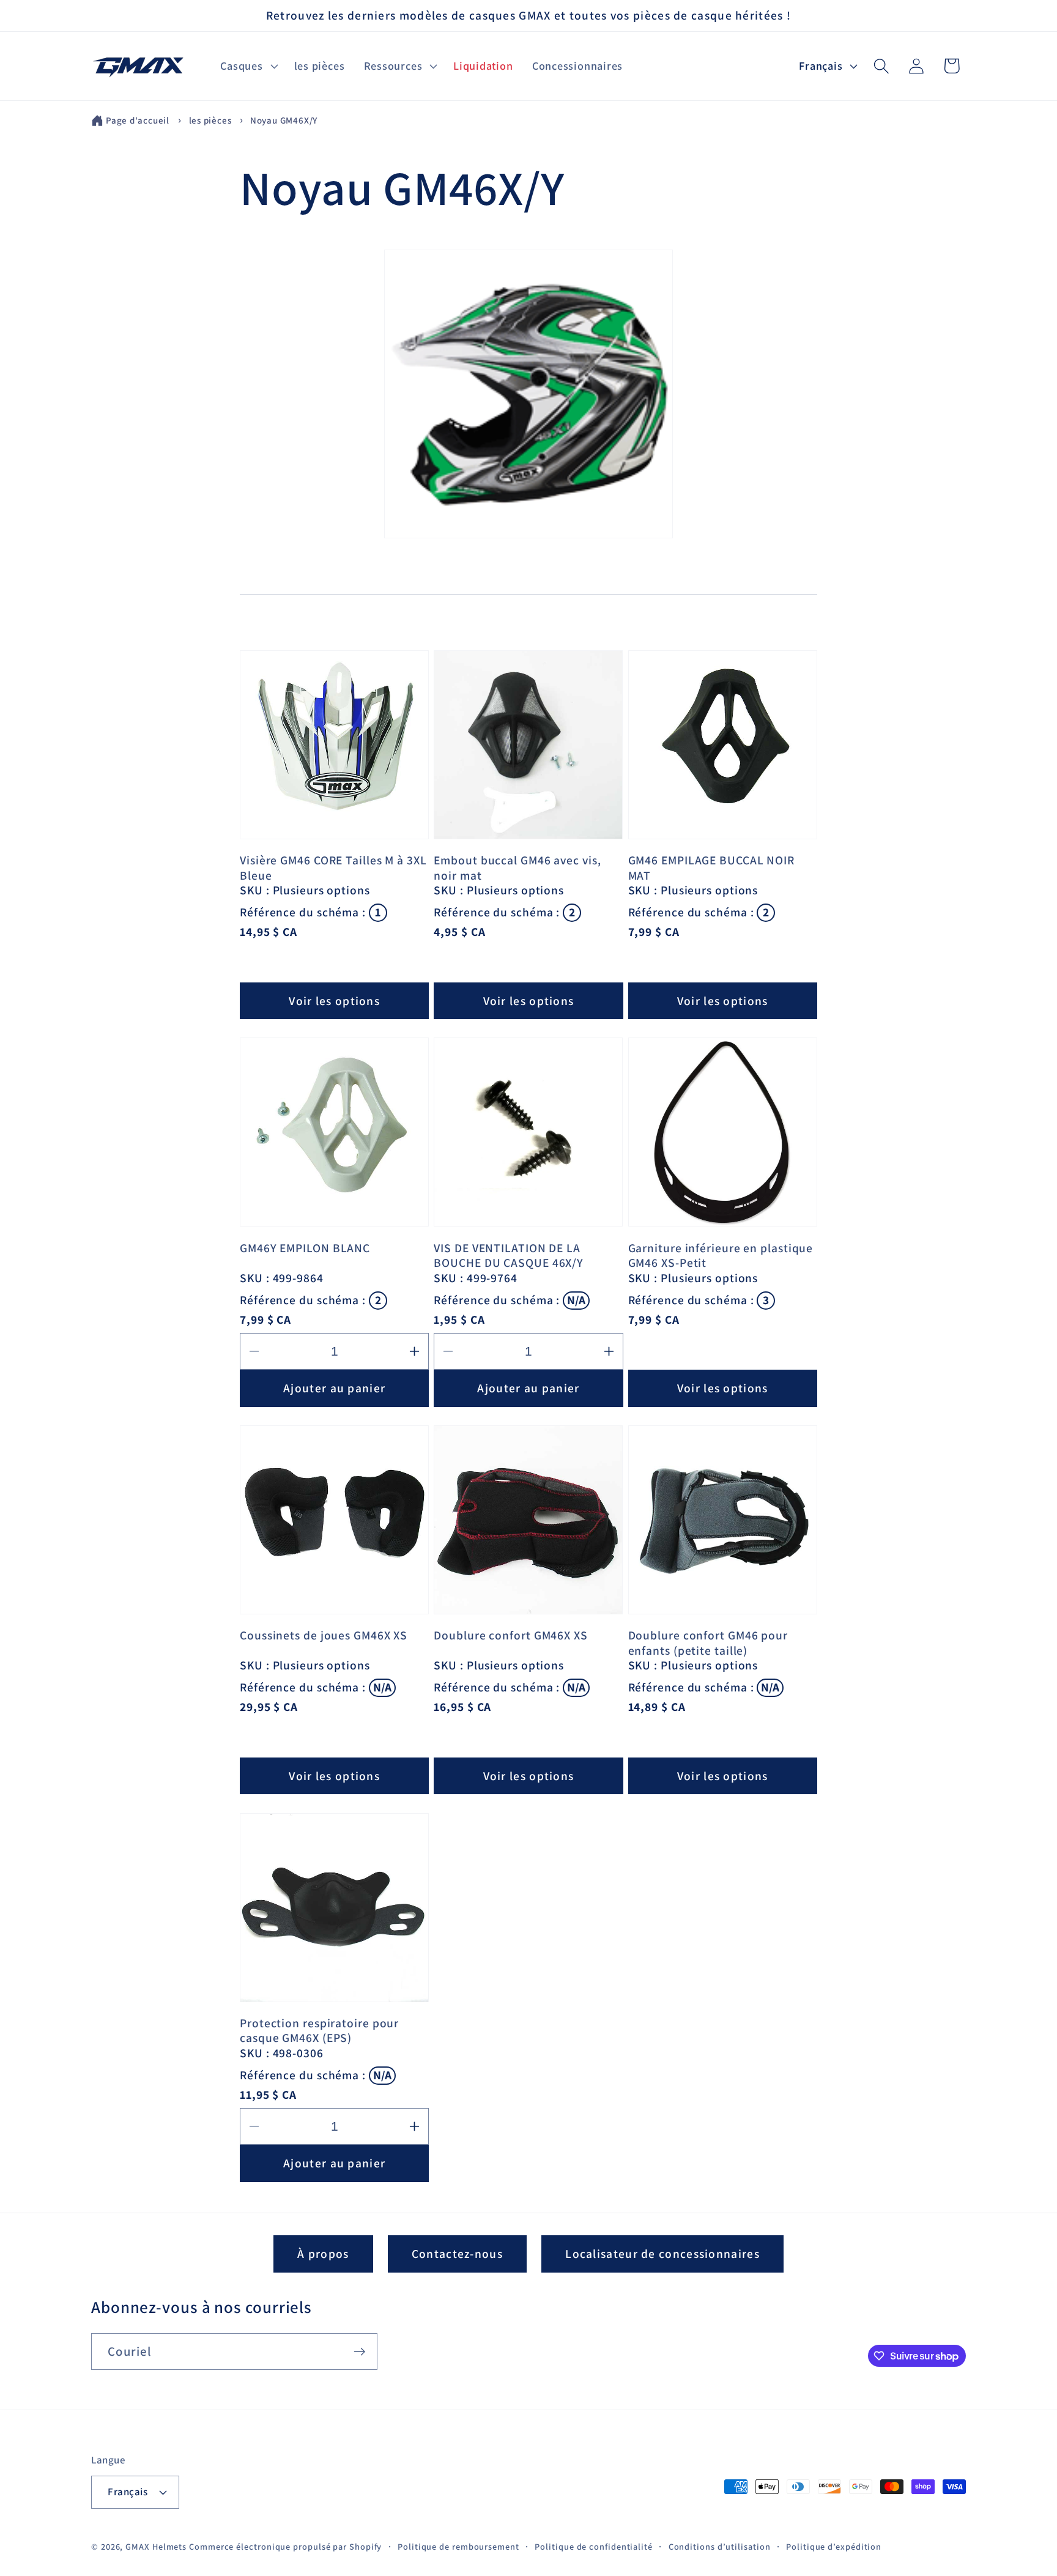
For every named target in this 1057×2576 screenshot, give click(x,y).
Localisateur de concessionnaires (662, 2254)
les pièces (212, 120)
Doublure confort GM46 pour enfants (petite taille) (708, 1643)
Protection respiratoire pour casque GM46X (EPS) (319, 2031)
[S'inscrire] (359, 2352)
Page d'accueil (138, 120)
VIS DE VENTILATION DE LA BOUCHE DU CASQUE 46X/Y (509, 1256)
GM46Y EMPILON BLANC (305, 1248)
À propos (323, 2254)
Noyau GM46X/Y (284, 120)
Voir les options (334, 1001)
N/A (576, 1300)
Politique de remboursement (458, 2546)
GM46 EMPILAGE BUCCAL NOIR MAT (712, 868)
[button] (248, 66)
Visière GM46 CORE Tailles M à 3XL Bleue (333, 868)
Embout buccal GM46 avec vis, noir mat (517, 868)
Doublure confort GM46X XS (511, 1635)
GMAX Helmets (156, 2546)
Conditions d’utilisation (720, 2546)
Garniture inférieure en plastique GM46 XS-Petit (721, 1256)
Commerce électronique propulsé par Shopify (285, 2546)
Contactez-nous (457, 2254)
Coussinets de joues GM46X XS (324, 1635)
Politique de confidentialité (593, 2546)
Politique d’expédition (834, 2546)
